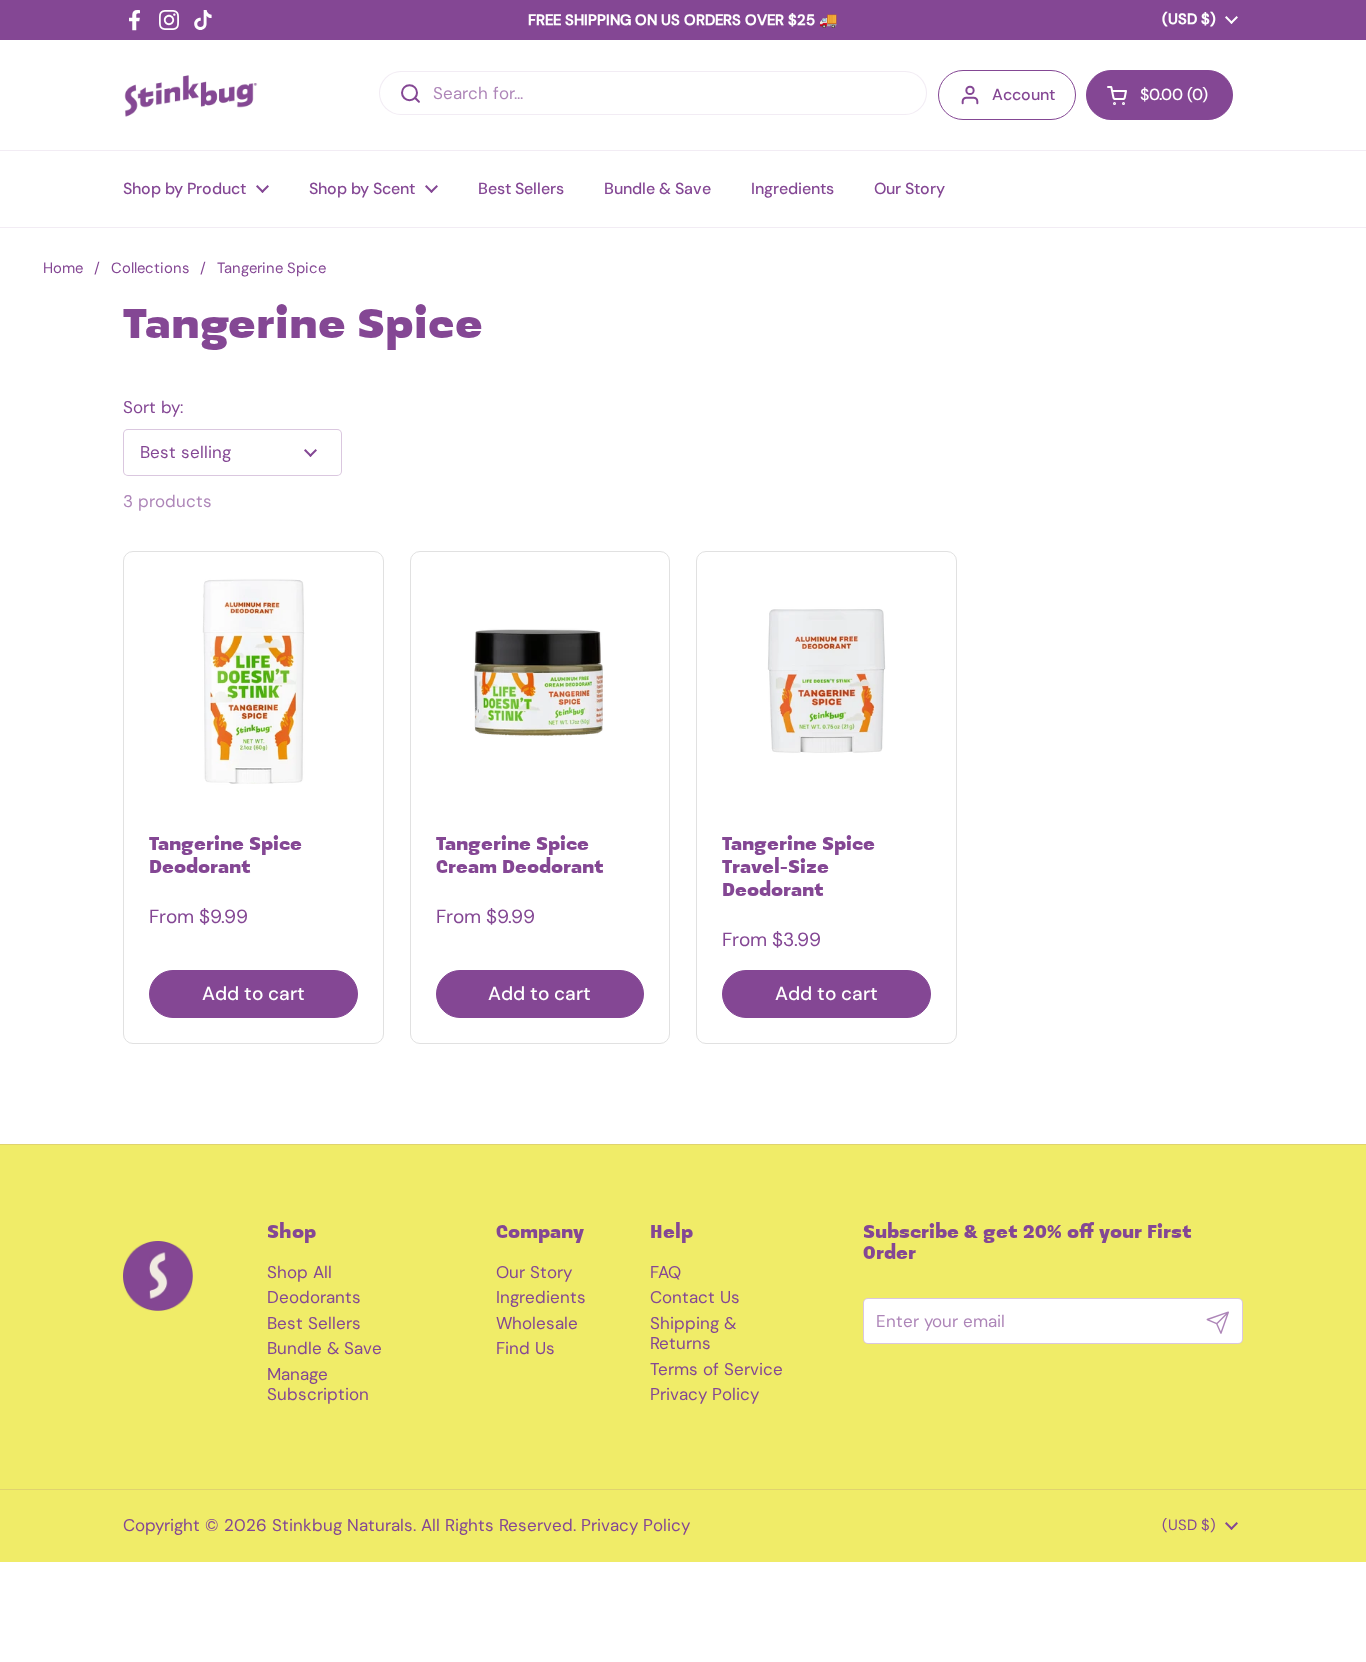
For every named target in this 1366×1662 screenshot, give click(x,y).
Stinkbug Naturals (342, 1525)
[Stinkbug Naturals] (190, 95)
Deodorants (314, 1297)
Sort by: (153, 407)
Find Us (525, 1348)
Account (1023, 94)
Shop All (299, 1272)
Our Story (534, 1272)
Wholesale (537, 1323)
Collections (150, 268)
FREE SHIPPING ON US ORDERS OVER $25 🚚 (683, 20)
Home (63, 268)
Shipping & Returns (693, 1333)
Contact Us (695, 1297)
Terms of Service (716, 1369)
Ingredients (541, 1297)
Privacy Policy (704, 1394)
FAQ (665, 1272)
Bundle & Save (324, 1348)
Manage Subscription (318, 1384)
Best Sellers (314, 1323)
